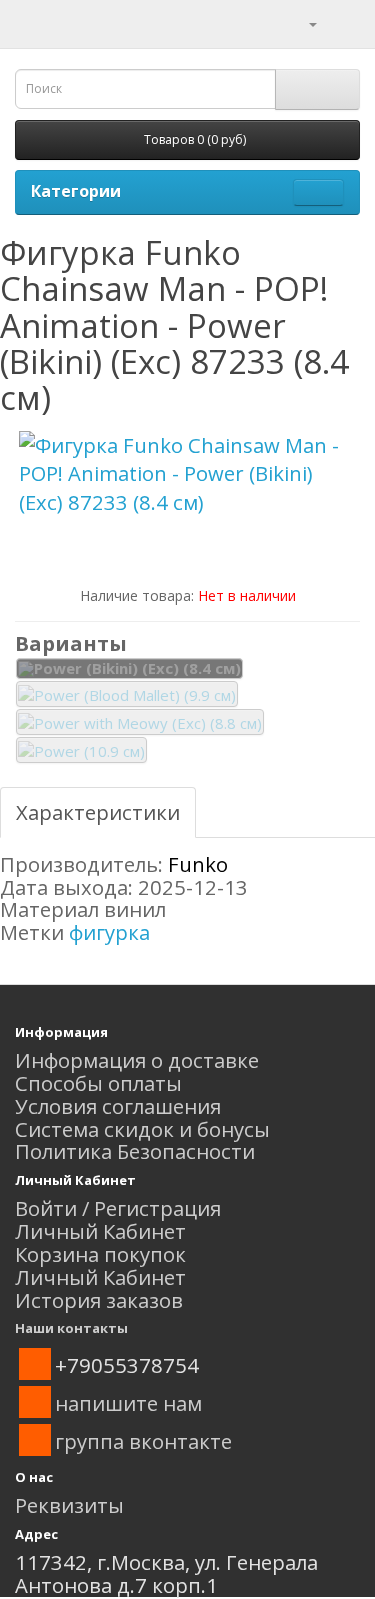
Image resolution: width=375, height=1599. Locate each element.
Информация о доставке (137, 1060)
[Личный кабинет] (300, 22)
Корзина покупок (100, 1254)
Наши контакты (71, 1328)
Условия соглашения (118, 1106)
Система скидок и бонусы (142, 1129)
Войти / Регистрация (118, 1208)
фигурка (109, 932)
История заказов (99, 1300)
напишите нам (128, 1403)
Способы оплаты (98, 1083)
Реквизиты (69, 1505)
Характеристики (98, 812)
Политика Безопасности (135, 1151)
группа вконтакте (143, 1441)
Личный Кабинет (100, 1231)
